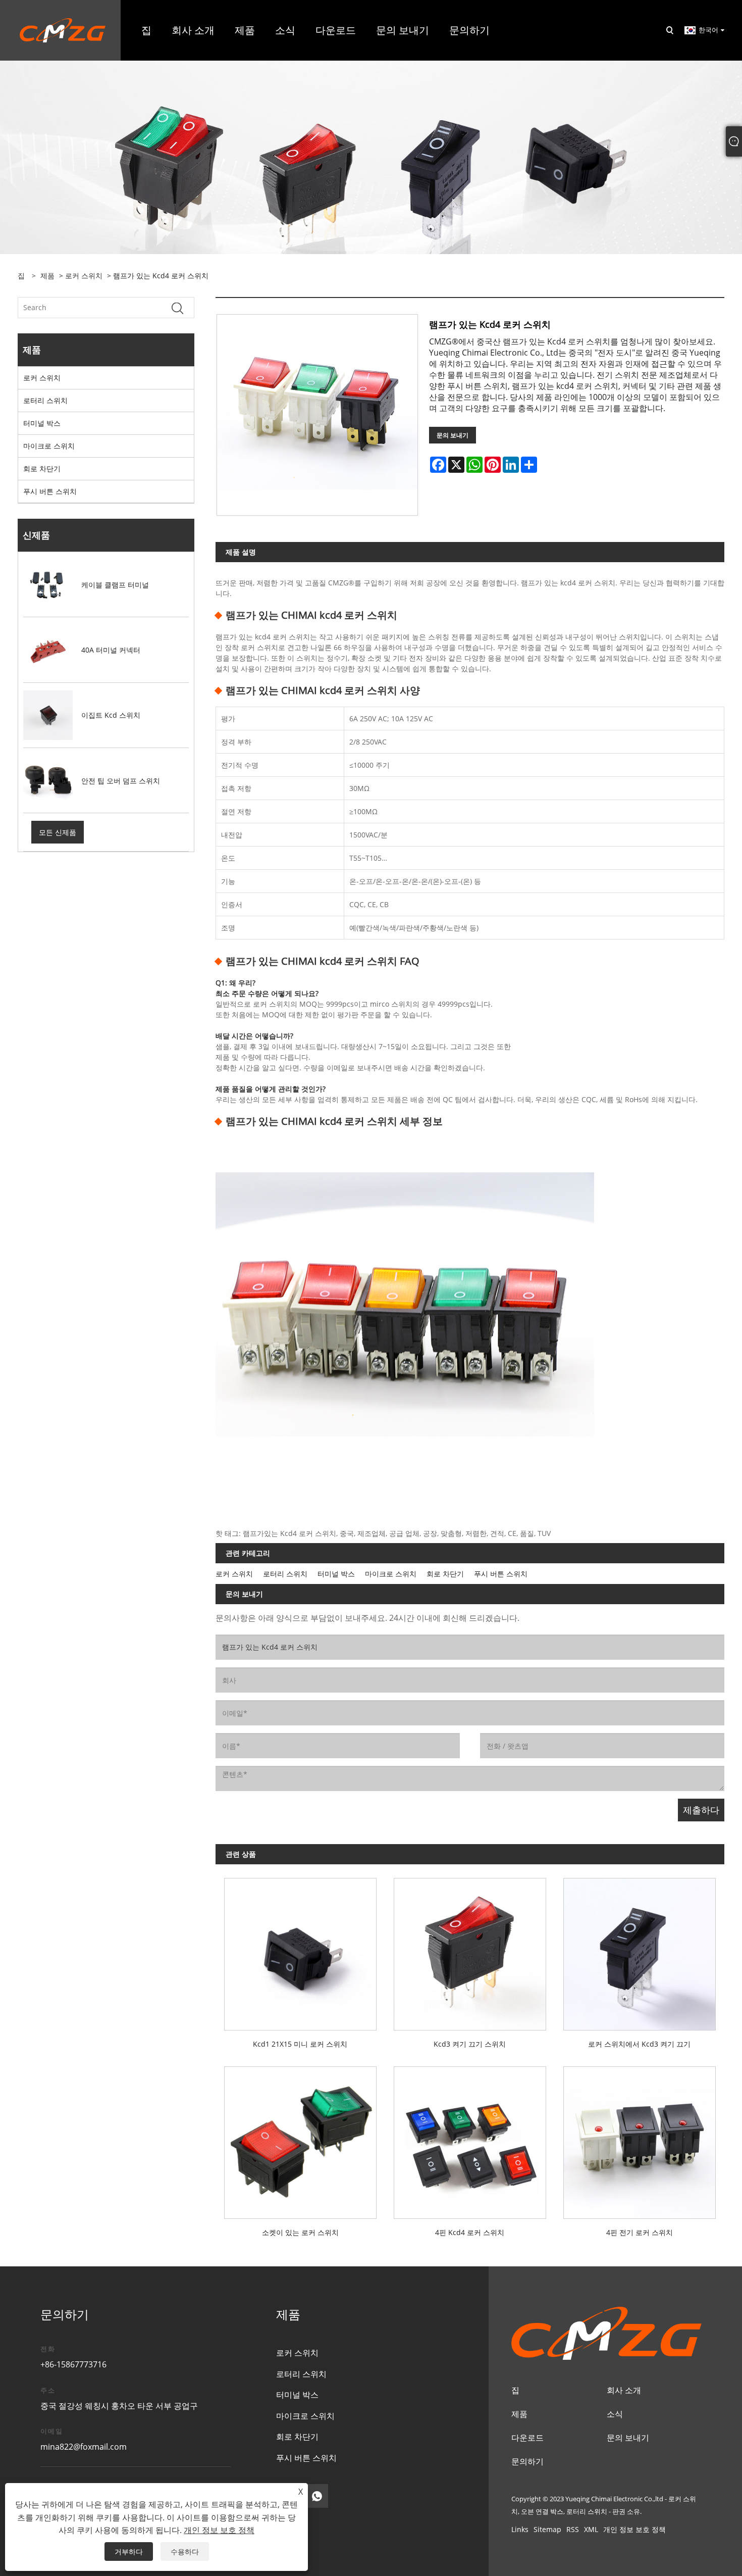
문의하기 (527, 2461)
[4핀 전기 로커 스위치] (640, 2138)
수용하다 (185, 2552)
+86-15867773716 (73, 2364)
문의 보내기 (453, 435)
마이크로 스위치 (49, 446)
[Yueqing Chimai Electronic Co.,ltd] (63, 30)
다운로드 (527, 2438)
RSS (573, 2529)
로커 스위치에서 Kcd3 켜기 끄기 (639, 2044)
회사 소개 (624, 2390)
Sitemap (547, 2529)
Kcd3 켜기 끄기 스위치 (470, 2044)
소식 (615, 2414)
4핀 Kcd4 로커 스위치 (470, 2232)
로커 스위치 (84, 276)
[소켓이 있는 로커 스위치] (300, 2138)
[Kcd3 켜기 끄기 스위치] (470, 1950)
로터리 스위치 (45, 400)
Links (520, 2529)
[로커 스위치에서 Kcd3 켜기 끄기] (640, 1950)
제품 (47, 276)
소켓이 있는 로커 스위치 (300, 2232)
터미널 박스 (42, 423)
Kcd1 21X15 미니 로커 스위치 (300, 2044)
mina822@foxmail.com (84, 2447)
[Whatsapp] (317, 2496)
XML (591, 2529)
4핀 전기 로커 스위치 (640, 2232)
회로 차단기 (42, 468)
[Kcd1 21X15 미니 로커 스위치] (300, 1950)
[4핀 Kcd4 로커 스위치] (470, 2138)
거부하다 (129, 2552)
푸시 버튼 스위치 (50, 491)
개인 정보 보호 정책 (634, 2529)
